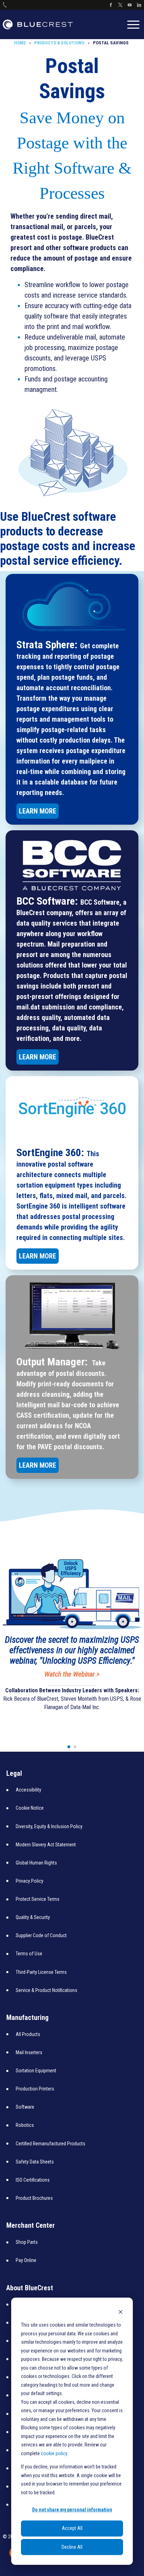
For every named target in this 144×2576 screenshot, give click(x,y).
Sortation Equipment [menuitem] (36, 2071)
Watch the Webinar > (72, 1674)
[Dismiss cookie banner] (121, 2312)
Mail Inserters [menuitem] (29, 2052)
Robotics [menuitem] (25, 2125)
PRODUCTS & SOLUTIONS (59, 43)
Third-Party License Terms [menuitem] (41, 1972)
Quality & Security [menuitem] (33, 1917)
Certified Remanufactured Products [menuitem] (51, 2144)
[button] (69, 1747)
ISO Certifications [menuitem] (33, 2180)
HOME (20, 43)
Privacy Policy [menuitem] (30, 1881)
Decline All (72, 2547)
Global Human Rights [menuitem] (36, 1863)
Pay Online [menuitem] (26, 2260)
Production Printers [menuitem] (35, 2089)
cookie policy (54, 2453)
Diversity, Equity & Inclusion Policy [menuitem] (49, 1826)
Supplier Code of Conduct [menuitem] (41, 1935)
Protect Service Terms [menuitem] (38, 1899)
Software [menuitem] (25, 2107)
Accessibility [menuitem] (28, 1790)
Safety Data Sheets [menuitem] (35, 2162)
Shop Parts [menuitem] (27, 2242)
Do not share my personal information (72, 2510)
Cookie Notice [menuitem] (30, 1808)
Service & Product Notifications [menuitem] (46, 1990)
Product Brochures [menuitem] (34, 2198)
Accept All (72, 2528)
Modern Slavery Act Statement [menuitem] (46, 1845)
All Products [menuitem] (28, 2034)
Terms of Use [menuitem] (29, 1954)
